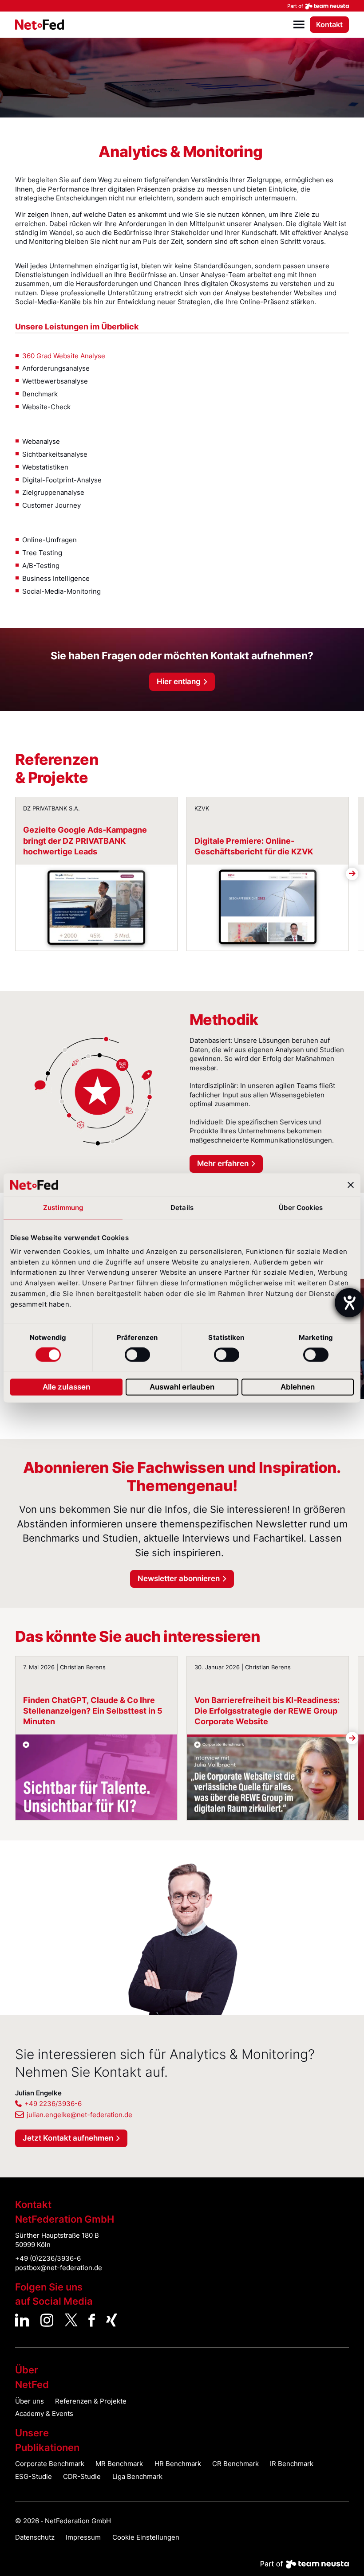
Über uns (30, 2401)
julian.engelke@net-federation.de (79, 2115)
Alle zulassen (66, 1387)
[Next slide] (352, 874)
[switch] (137, 1355)
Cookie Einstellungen (146, 2537)
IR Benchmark (292, 2464)
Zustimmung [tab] (63, 1208)
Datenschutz (35, 2537)
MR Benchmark (119, 2464)
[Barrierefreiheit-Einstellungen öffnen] (349, 1303)
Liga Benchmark (137, 2477)
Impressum (83, 2537)
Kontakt (329, 25)
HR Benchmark (178, 2464)
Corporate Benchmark (50, 2464)
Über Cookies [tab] (301, 1208)
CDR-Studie (82, 2477)
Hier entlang (179, 681)
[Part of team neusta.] (182, 6)
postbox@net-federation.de (59, 2268)
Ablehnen (298, 1387)
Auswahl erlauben (182, 1387)
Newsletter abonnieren (179, 1578)
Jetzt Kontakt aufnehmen (68, 2138)
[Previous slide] (12, 874)
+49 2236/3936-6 (53, 2104)
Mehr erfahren (223, 1163)
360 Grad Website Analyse (64, 356)
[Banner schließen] (351, 1185)
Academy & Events (44, 2414)
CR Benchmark (235, 2464)
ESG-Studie (34, 2477)
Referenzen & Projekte (91, 2401)
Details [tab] (182, 1208)
